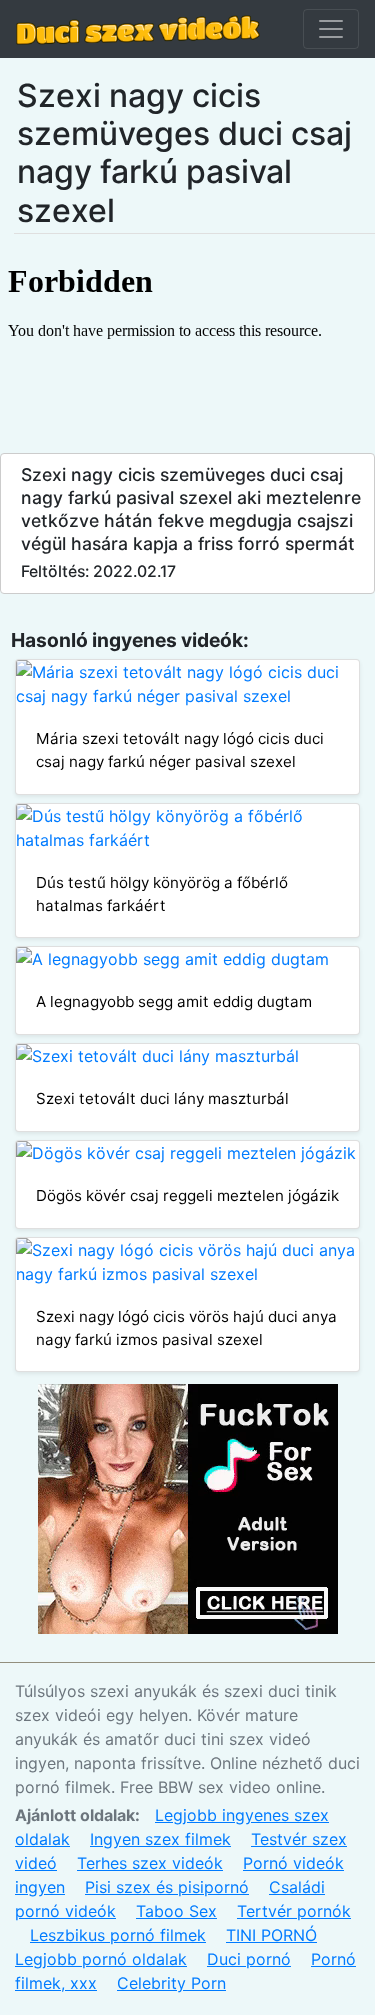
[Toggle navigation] (331, 29)
